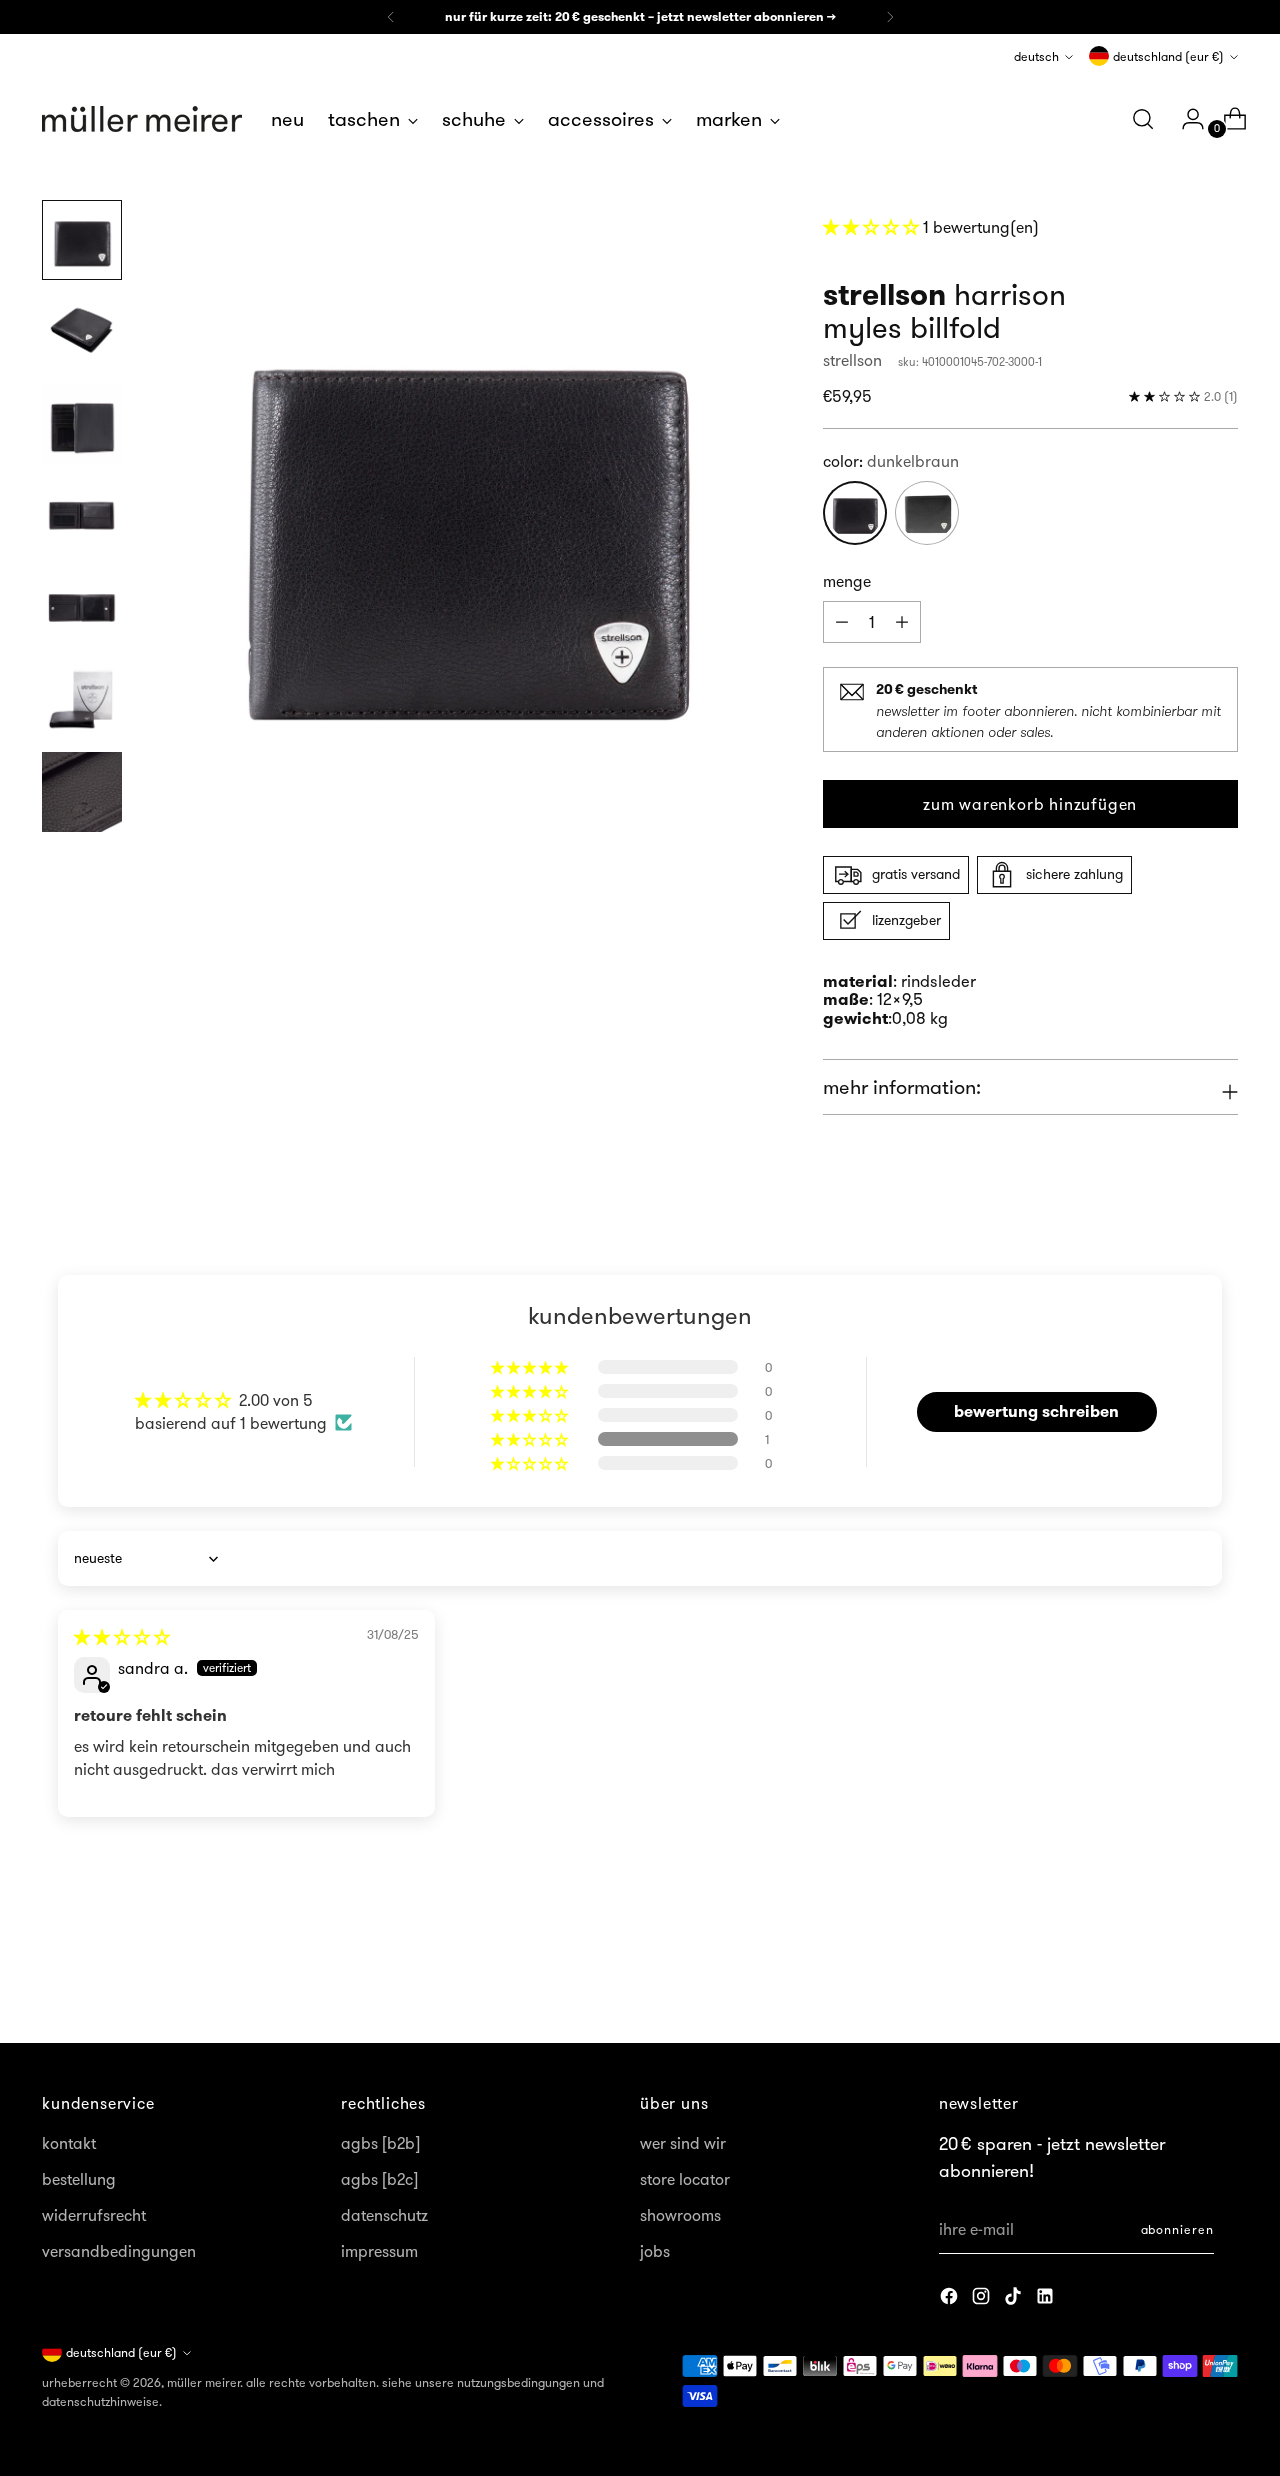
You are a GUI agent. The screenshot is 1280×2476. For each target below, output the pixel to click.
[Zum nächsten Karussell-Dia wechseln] (1221, 1974)
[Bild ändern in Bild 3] (82, 424)
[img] (122, 1637)
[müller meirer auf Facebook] (951, 2299)
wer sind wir (683, 2143)
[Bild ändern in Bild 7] (82, 792)
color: (891, 461)
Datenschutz (384, 2215)
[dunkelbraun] (855, 513)
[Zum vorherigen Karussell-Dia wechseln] (1175, 1975)
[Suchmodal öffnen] (1143, 119)
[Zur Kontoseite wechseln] (1185, 119)
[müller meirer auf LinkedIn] (1047, 2299)
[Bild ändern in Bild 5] (82, 608)
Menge (847, 581)
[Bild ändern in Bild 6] (82, 700)
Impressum (379, 2251)
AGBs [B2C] (379, 2179)
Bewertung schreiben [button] (1036, 1411)
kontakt (69, 2143)
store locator (685, 2179)
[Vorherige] (391, 17)
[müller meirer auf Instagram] (983, 2299)
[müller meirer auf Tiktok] (1015, 2299)
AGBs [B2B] (380, 2143)
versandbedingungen (119, 2251)
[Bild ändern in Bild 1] (82, 240)
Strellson (852, 360)
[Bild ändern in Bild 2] (82, 332)
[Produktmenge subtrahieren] (902, 622)
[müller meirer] (142, 119)
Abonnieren (1177, 2229)
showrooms (680, 2215)
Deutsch (1036, 56)
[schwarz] (927, 513)
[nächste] (890, 17)
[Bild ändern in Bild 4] (82, 516)
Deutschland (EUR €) (1168, 56)
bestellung (79, 2179)
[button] (873, 227)
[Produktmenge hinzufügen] (842, 622)
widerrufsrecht (94, 2215)
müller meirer (203, 2382)
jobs (655, 2251)
